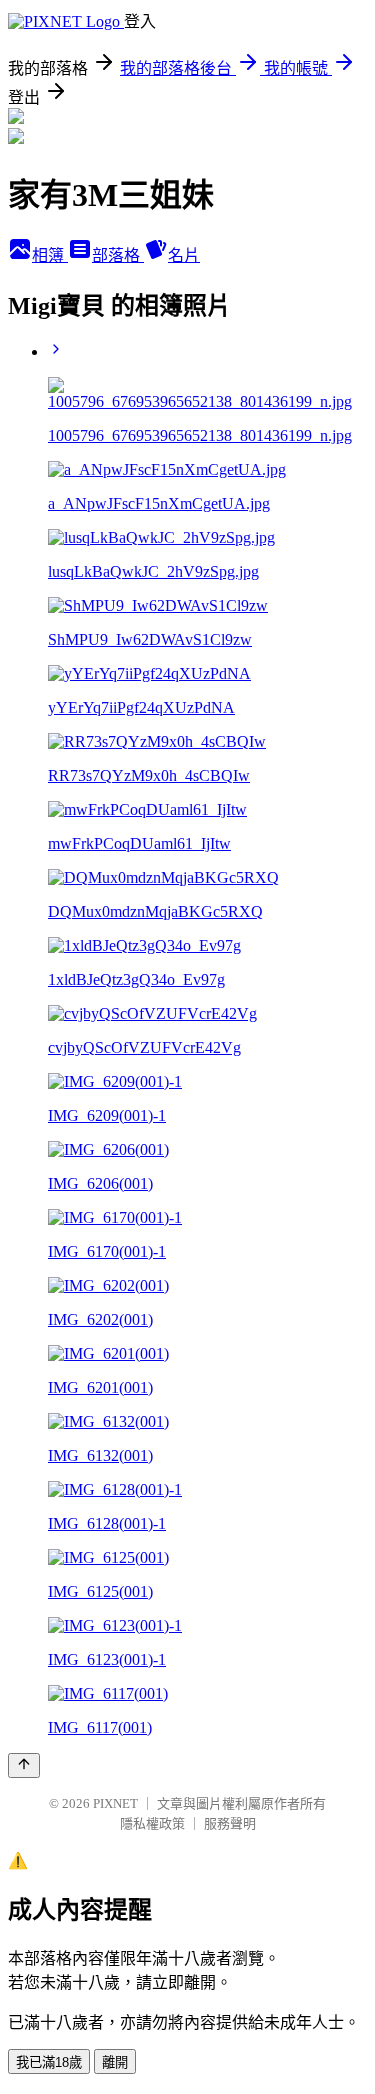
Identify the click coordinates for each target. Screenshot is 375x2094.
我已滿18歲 (49, 2062)
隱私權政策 (152, 1823)
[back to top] (24, 1765)
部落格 (118, 255)
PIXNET (115, 1803)
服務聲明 (230, 1823)
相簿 (50, 255)
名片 (184, 255)
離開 (115, 2062)
